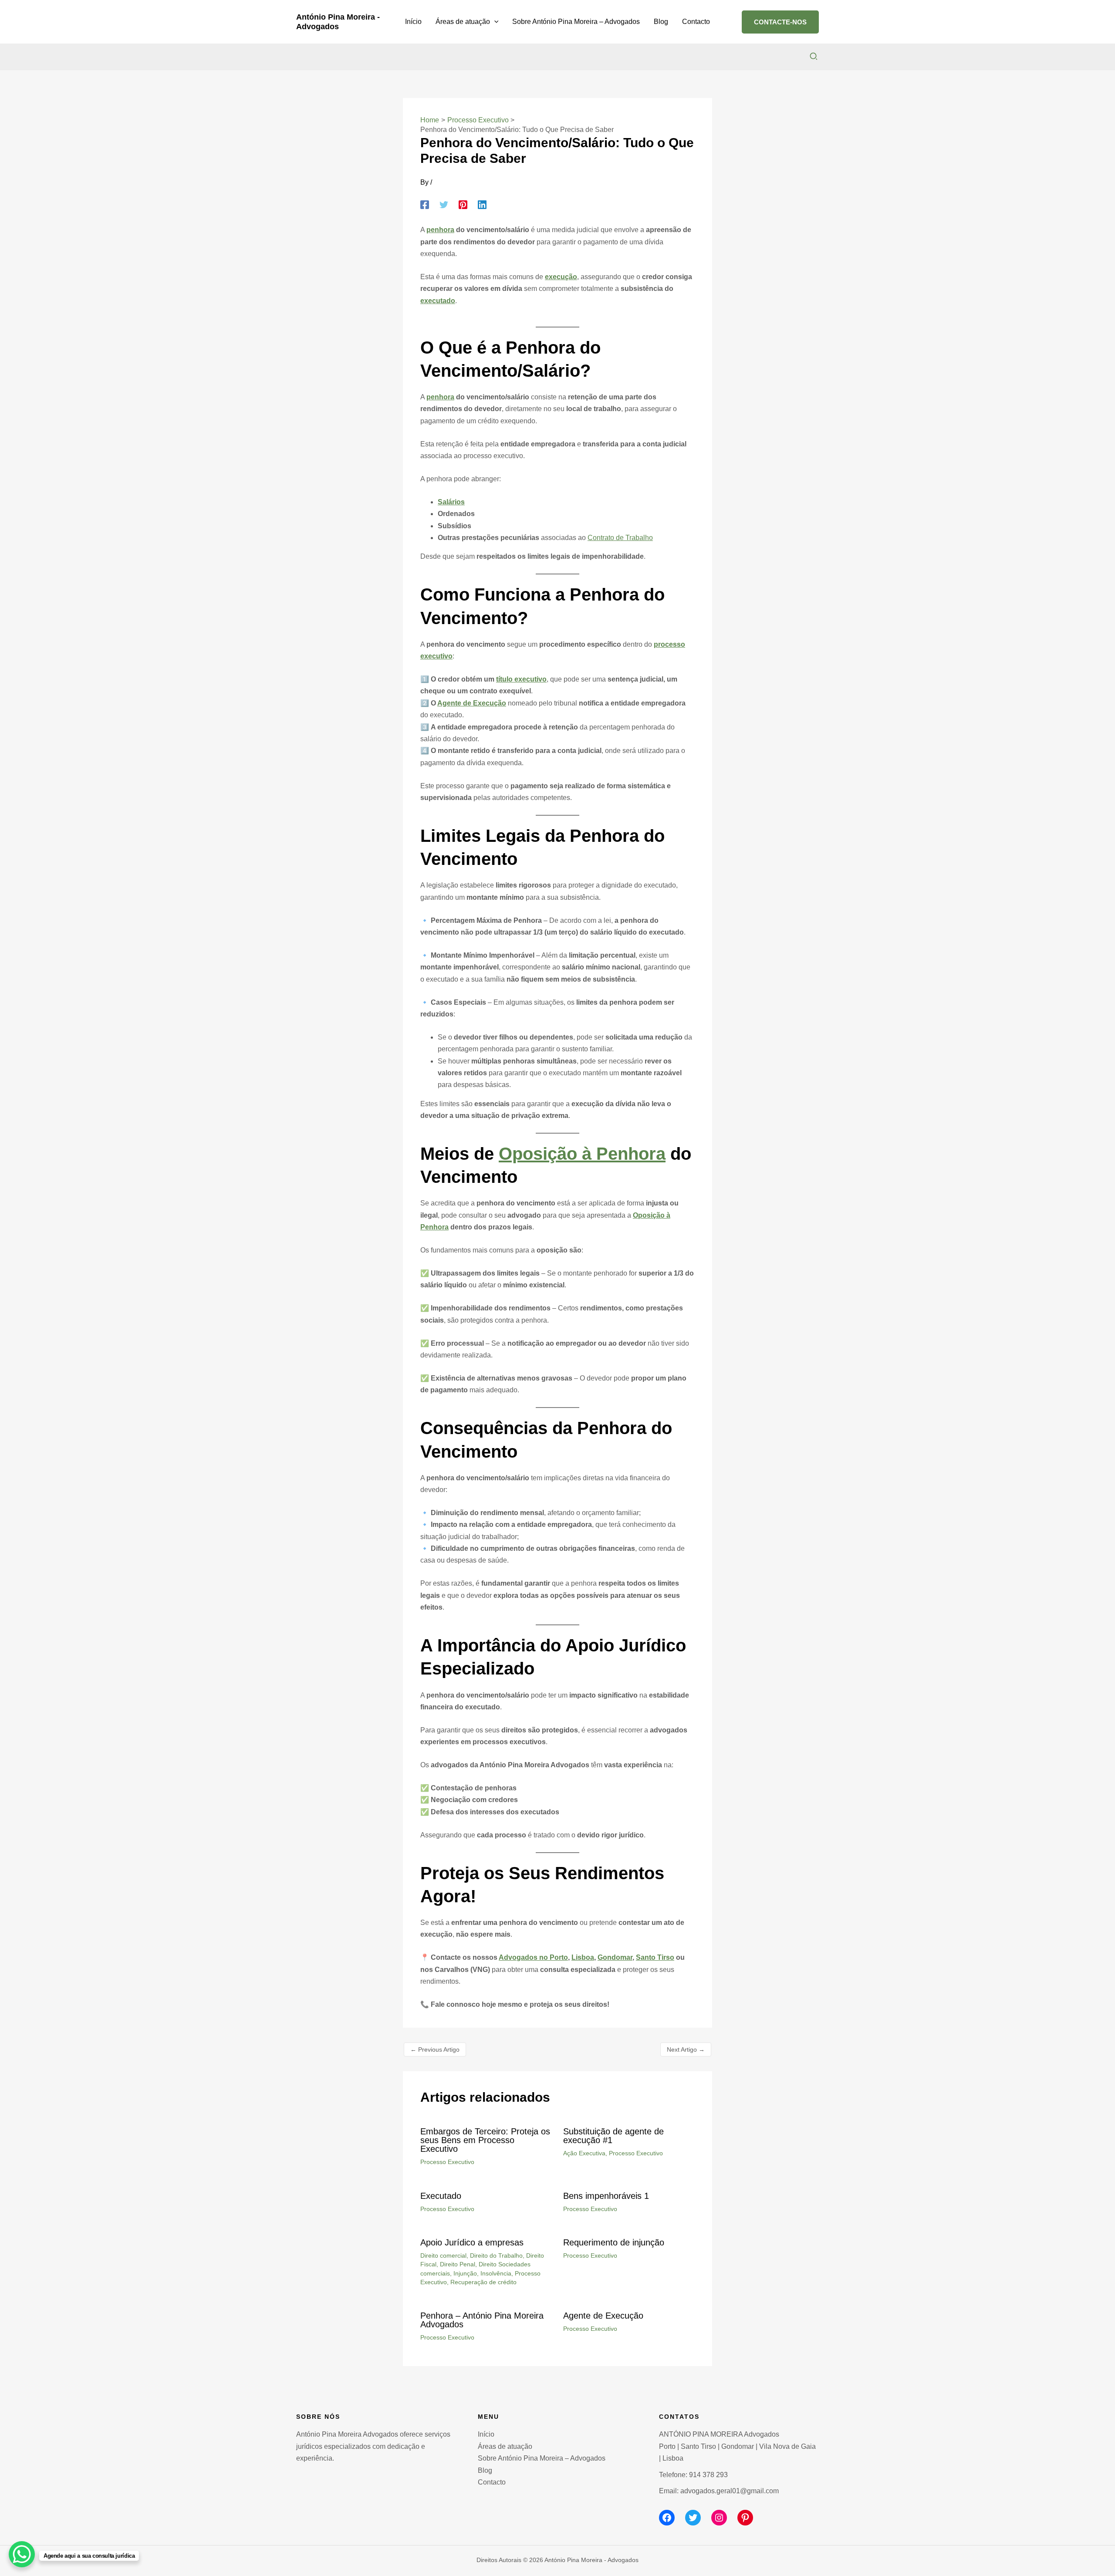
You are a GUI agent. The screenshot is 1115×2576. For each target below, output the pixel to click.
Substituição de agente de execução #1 (613, 2136)
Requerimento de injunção (614, 2242)
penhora (440, 230)
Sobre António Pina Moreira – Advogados (542, 2458)
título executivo (521, 679)
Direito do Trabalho (496, 2255)
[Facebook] (425, 205)
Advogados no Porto (533, 1957)
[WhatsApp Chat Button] (22, 2554)
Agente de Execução (472, 703)
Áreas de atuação (505, 2446)
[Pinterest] (463, 205)
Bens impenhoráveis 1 (606, 2196)
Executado (441, 2196)
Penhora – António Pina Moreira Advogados (482, 2320)
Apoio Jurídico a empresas (472, 2242)
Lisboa (583, 1957)
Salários (451, 502)
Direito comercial (443, 2255)
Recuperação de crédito (483, 2282)
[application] (494, 22)
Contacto (492, 2482)
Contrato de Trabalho (620, 538)
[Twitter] (444, 205)
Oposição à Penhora (582, 1154)
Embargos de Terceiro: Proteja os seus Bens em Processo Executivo (485, 2140)
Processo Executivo (447, 2162)
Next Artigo (686, 2049)
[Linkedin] (482, 205)
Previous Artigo (435, 2049)
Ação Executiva (584, 2153)
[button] (780, 22)
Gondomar (615, 1957)
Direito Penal (458, 2264)
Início (486, 2434)
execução (561, 277)
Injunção (465, 2273)
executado (438, 301)
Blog (485, 2470)
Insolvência (496, 2273)
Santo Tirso (655, 1957)
